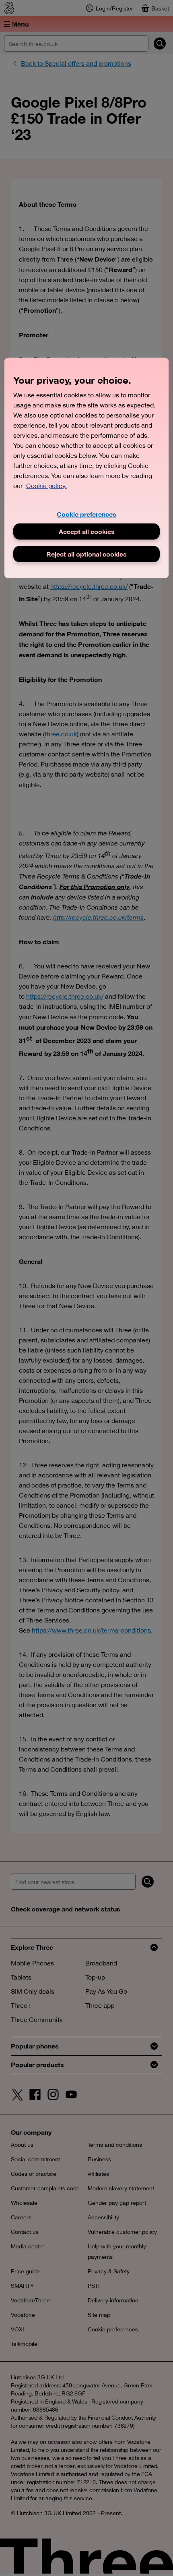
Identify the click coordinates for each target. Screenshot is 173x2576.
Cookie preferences (86, 514)
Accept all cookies (87, 531)
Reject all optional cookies (86, 554)
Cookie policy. (46, 486)
